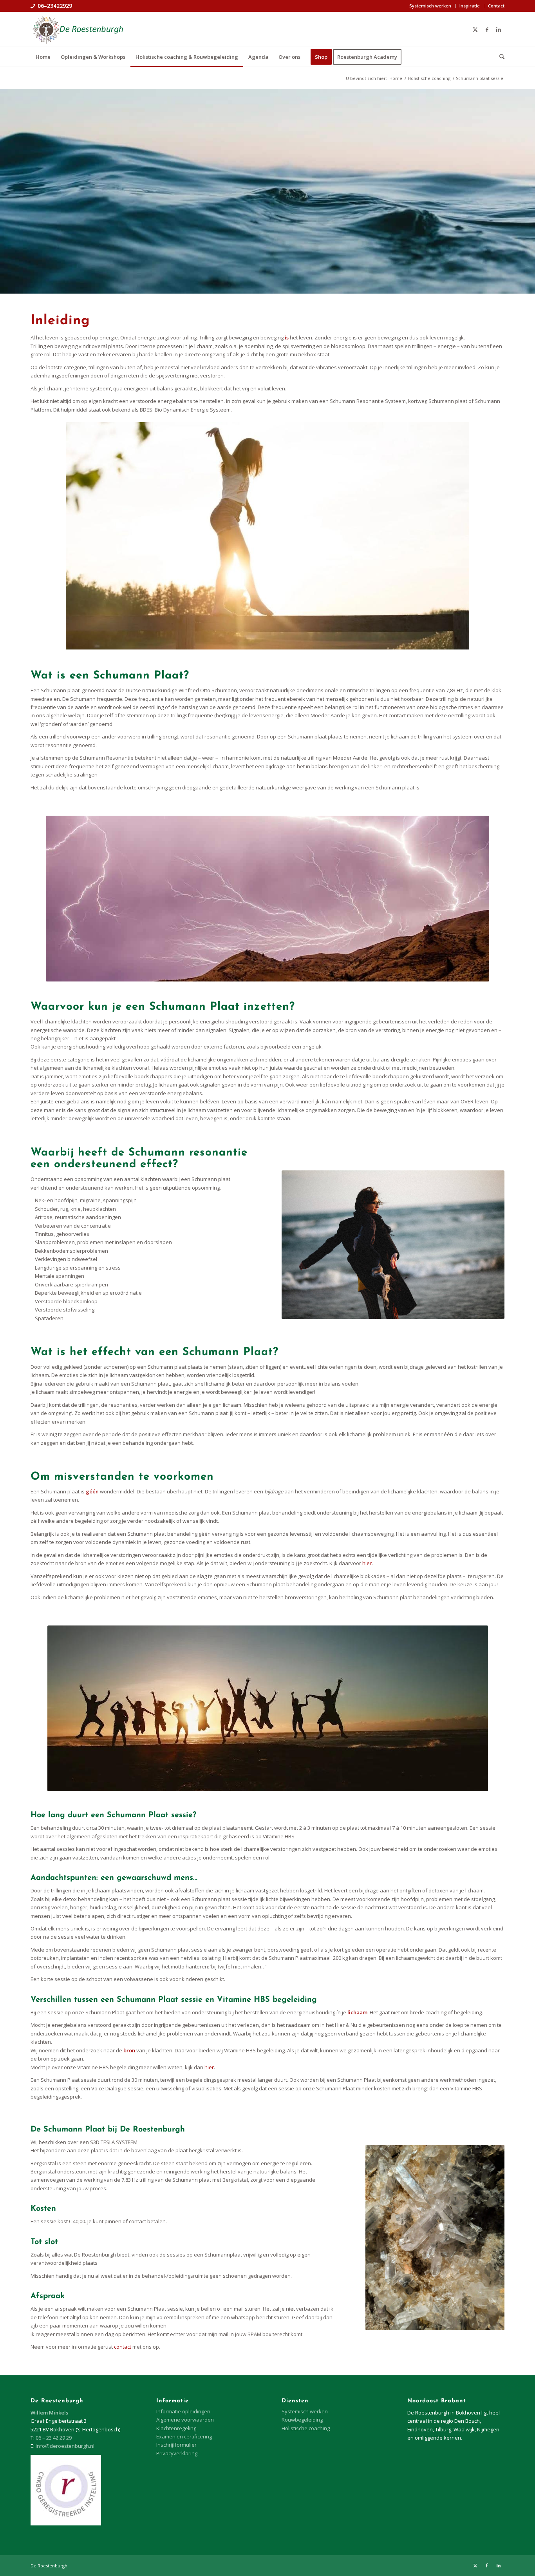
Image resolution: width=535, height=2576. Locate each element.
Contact (496, 6)
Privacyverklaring (177, 2453)
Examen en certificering (184, 2436)
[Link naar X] (475, 29)
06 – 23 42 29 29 (54, 2438)
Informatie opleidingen (183, 2411)
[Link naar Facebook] (487, 29)
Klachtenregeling (176, 2428)
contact (123, 2347)
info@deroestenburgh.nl (65, 2446)
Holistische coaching (306, 2428)
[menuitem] (430, 6)
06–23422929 (55, 6)
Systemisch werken (430, 6)
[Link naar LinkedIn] (499, 29)
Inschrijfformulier (176, 2445)
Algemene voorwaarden (185, 2420)
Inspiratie (470, 6)
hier (367, 1563)
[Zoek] (499, 57)
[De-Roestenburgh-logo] (77, 29)
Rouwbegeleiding (302, 2420)
